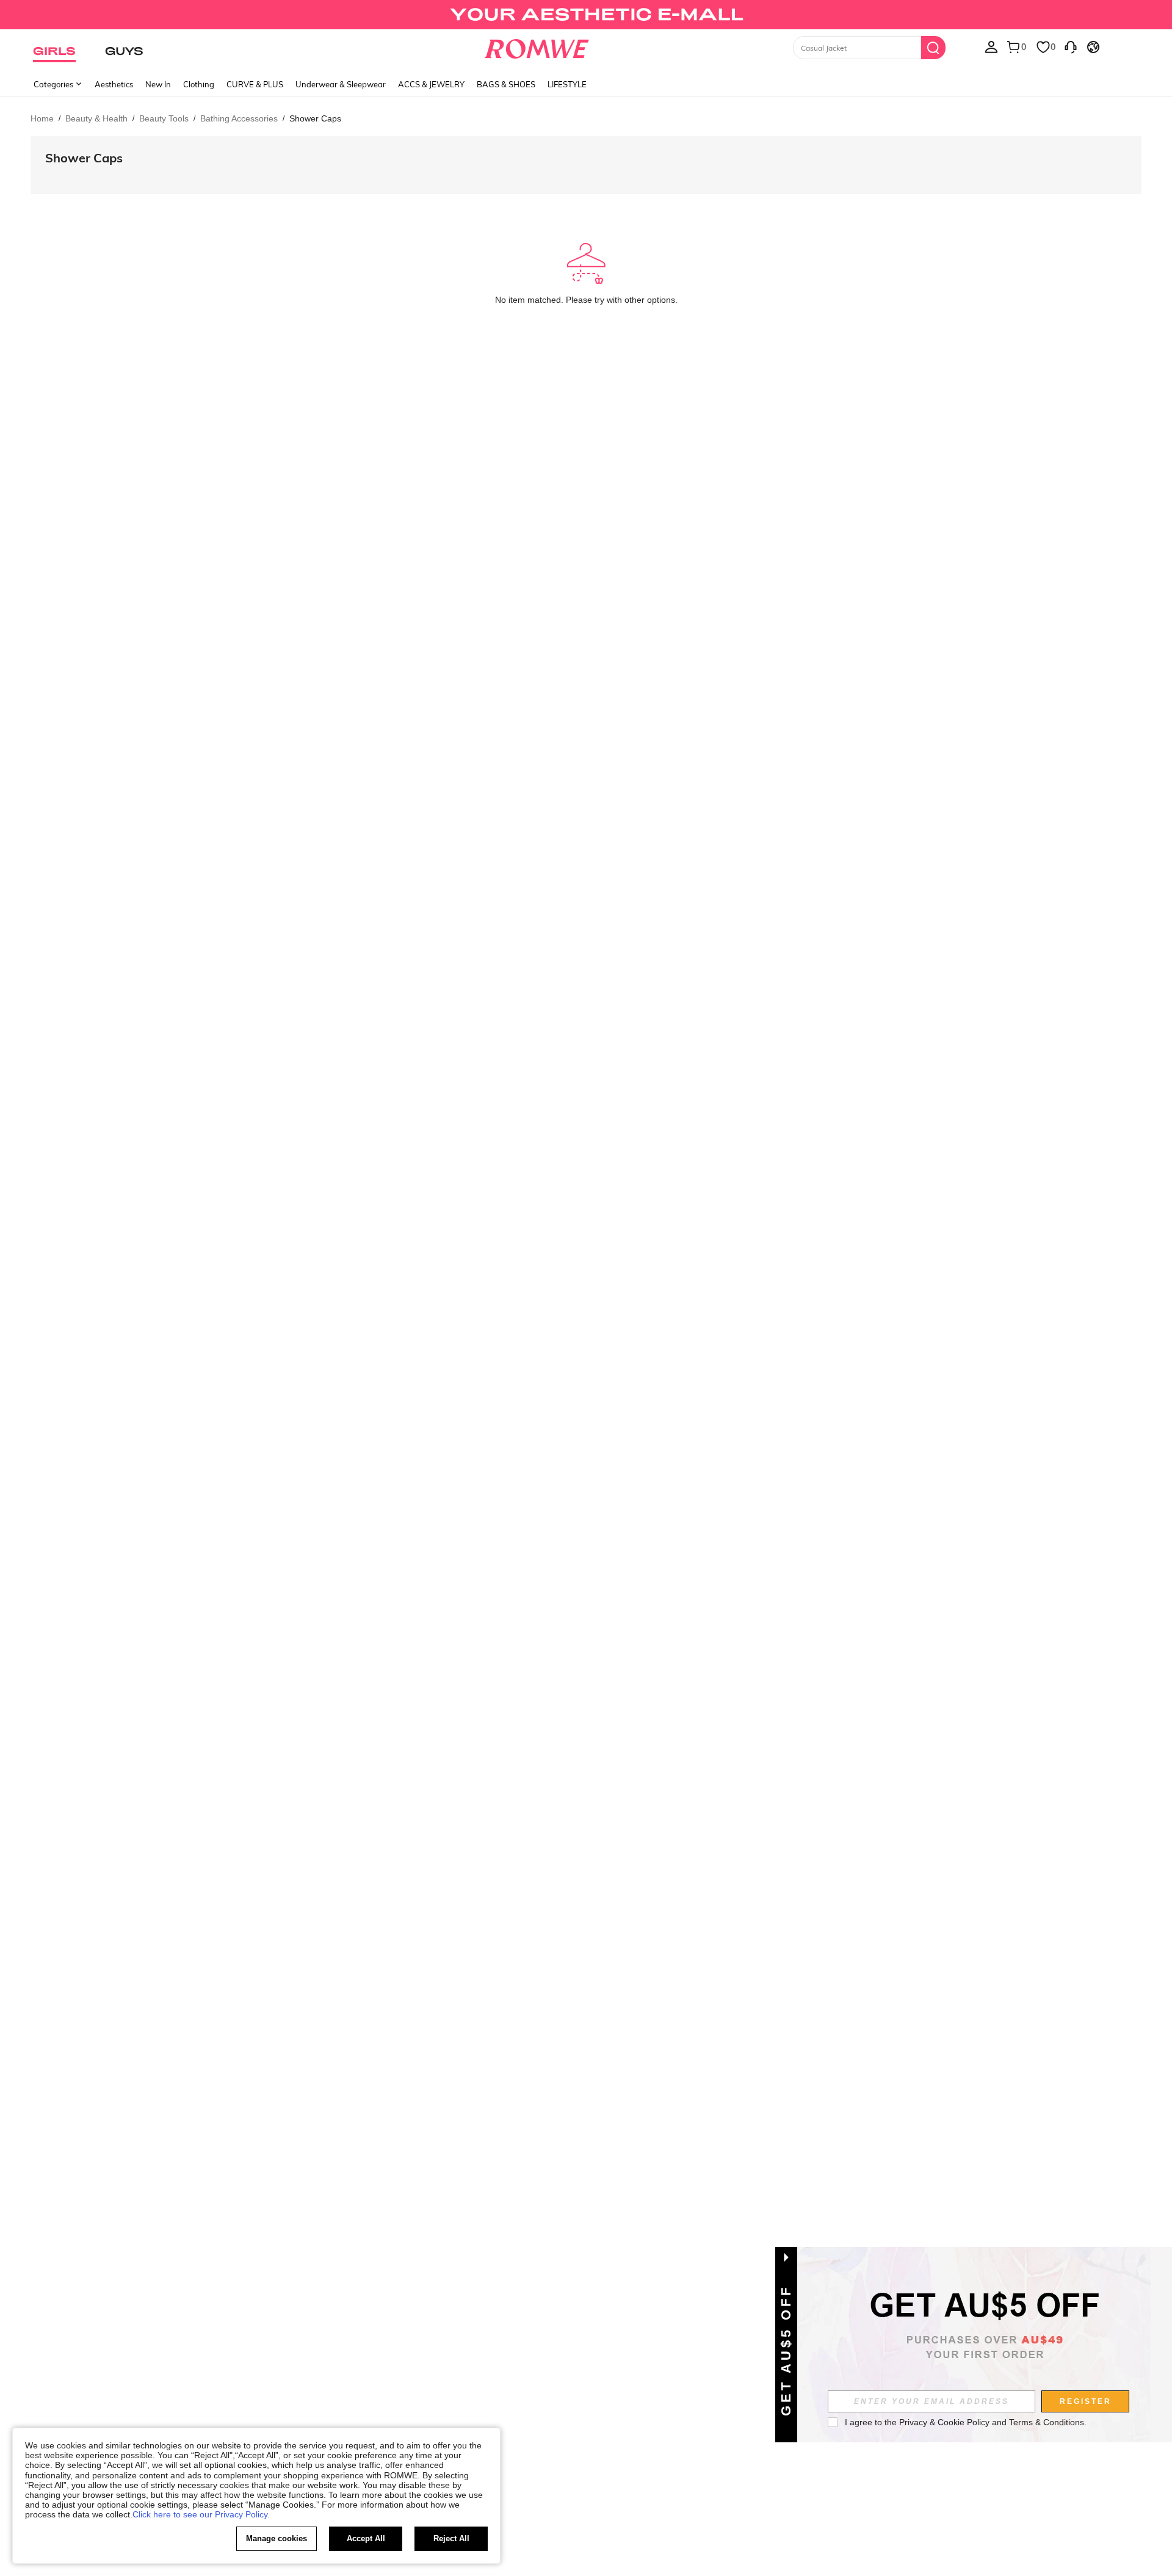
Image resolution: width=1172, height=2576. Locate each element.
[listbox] (991, 46)
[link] (586, 15)
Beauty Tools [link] (164, 118)
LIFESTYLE (567, 84)
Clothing (199, 84)
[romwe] (537, 46)
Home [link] (42, 118)
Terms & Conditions (1047, 2422)
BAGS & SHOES (506, 84)
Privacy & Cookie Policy (944, 2422)
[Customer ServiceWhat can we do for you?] (1071, 46)
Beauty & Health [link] (96, 118)
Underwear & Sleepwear (341, 84)
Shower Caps (84, 158)
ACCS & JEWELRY (431, 84)
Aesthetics (114, 84)
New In (158, 84)
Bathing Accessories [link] (239, 118)
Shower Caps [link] (315, 118)
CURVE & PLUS (255, 84)
